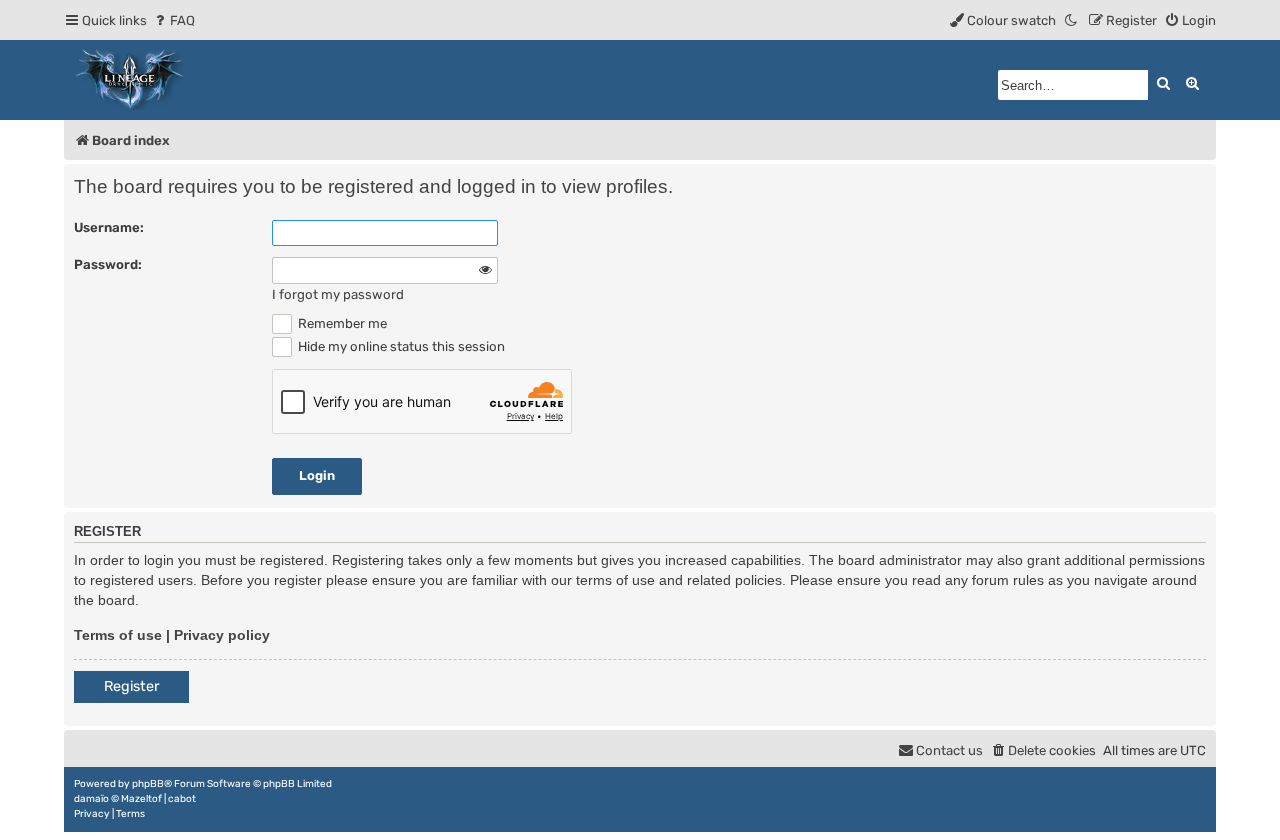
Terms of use (118, 635)
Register (131, 686)
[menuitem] (173, 20)
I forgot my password (338, 294)
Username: (109, 227)
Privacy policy (222, 635)
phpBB (148, 784)
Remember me (341, 323)
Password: (108, 264)
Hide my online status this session (400, 346)
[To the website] (130, 80)
